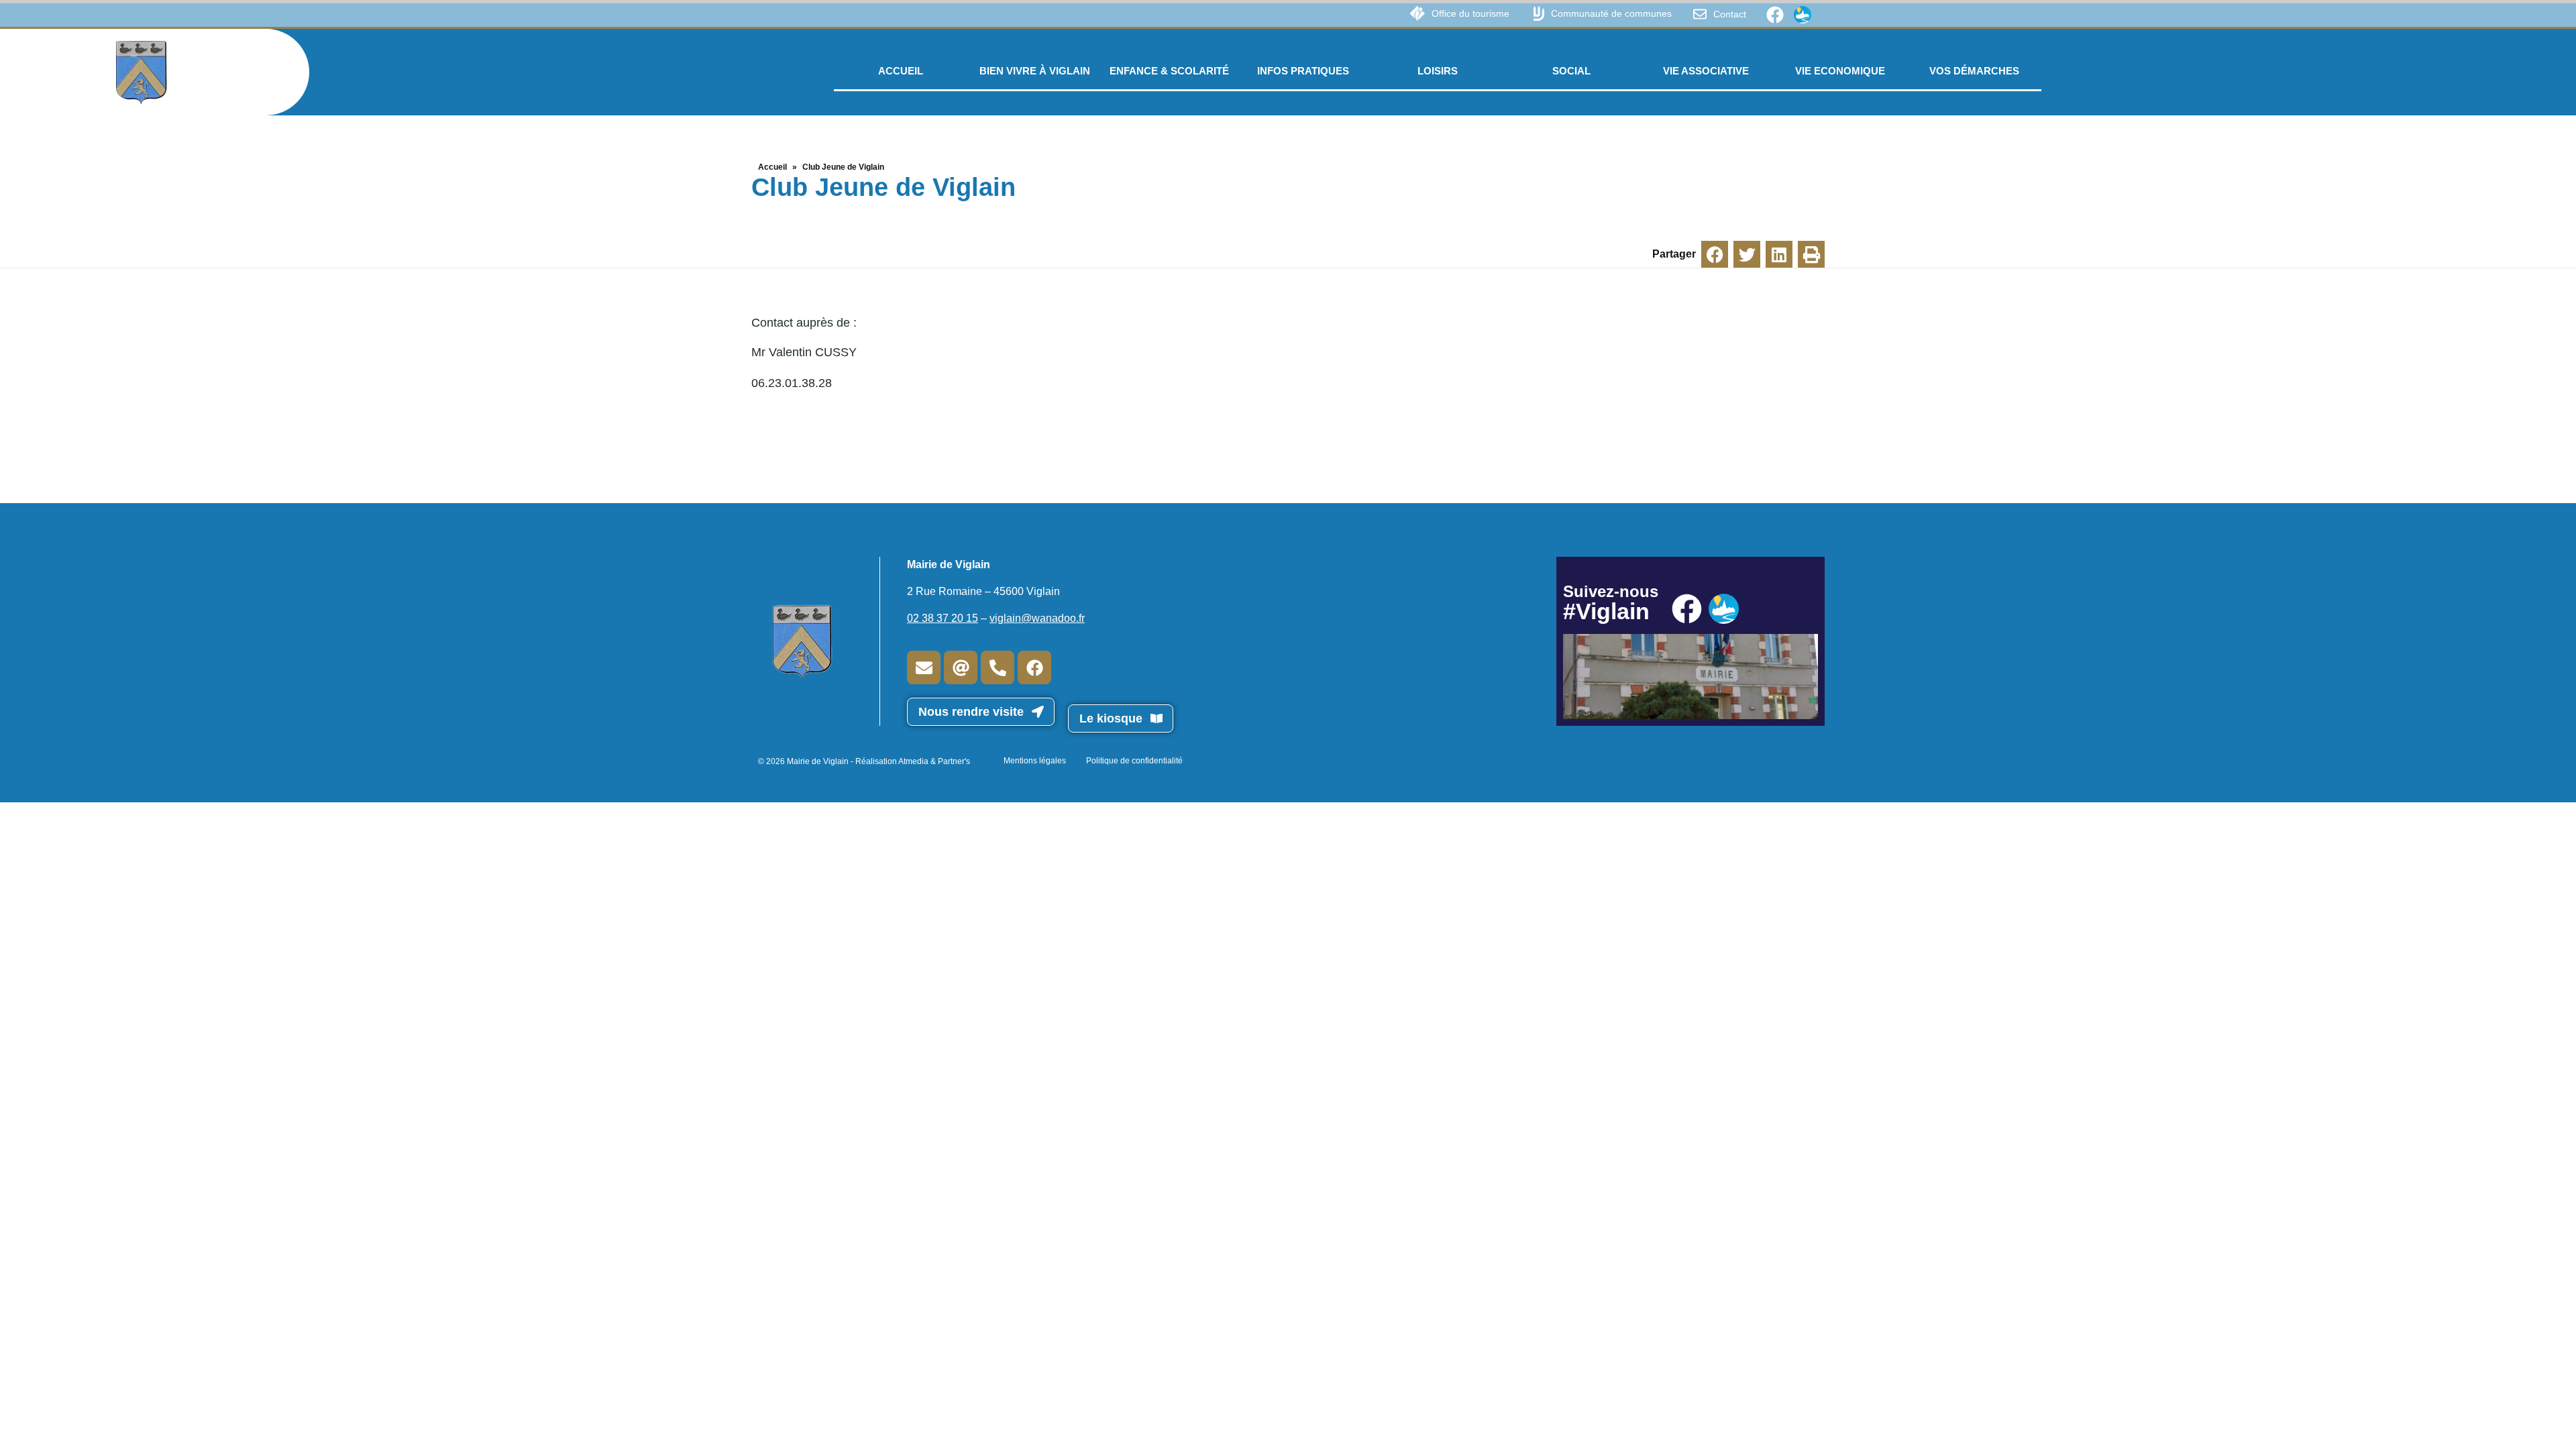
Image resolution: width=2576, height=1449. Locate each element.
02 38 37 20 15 (943, 618)
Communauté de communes (1611, 13)
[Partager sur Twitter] (1747, 254)
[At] (961, 667)
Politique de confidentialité (1134, 761)
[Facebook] (1775, 15)
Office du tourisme (1470, 13)
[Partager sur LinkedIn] (1779, 254)
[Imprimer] (1811, 254)
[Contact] (1700, 14)
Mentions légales (1035, 761)
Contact (1730, 14)
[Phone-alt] (998, 667)
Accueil (772, 167)
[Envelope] (924, 667)
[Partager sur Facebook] (1715, 254)
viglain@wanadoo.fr (1037, 618)
